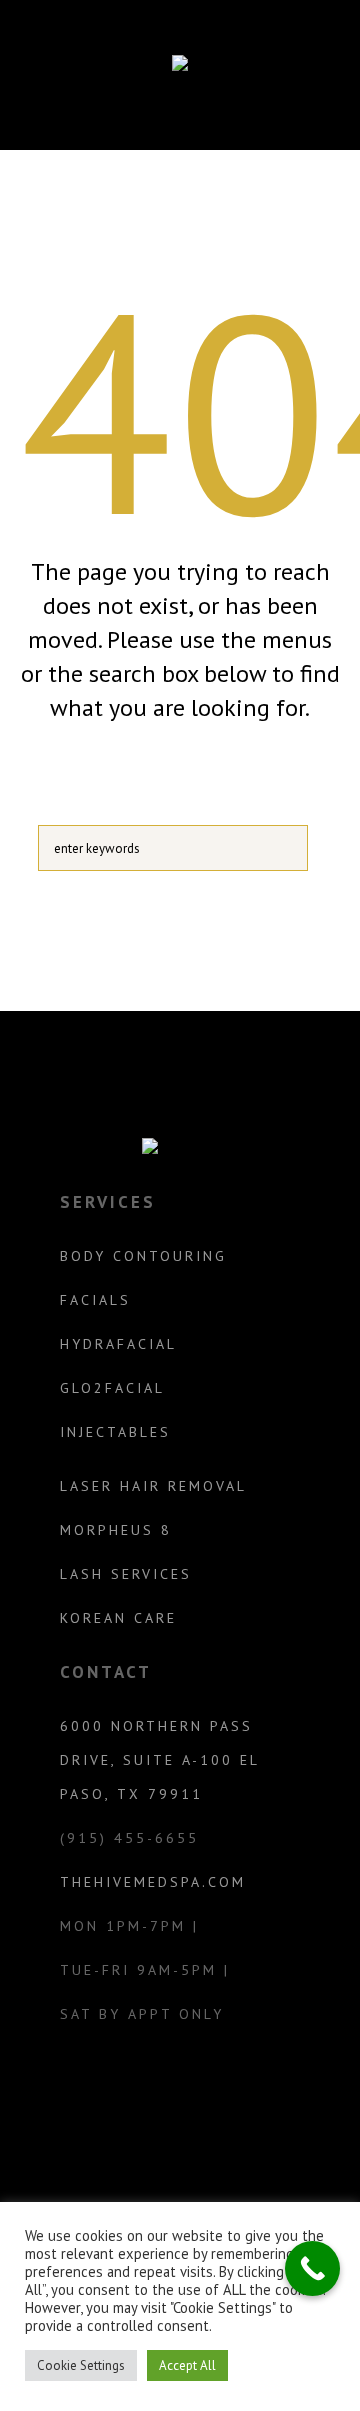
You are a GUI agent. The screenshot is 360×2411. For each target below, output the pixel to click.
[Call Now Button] (312, 2268)
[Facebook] (200, 2095)
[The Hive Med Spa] (180, 67)
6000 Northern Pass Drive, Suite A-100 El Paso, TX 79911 (159, 1760)
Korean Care (118, 1618)
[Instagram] (156, 2095)
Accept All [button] (187, 2365)
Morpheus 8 (116, 1530)
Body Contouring (143, 1256)
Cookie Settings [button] (81, 2365)
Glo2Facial (112, 1388)
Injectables (115, 1432)
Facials (95, 1300)
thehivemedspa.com (153, 1882)
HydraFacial (118, 1344)
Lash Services (126, 1574)
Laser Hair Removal (153, 1486)
